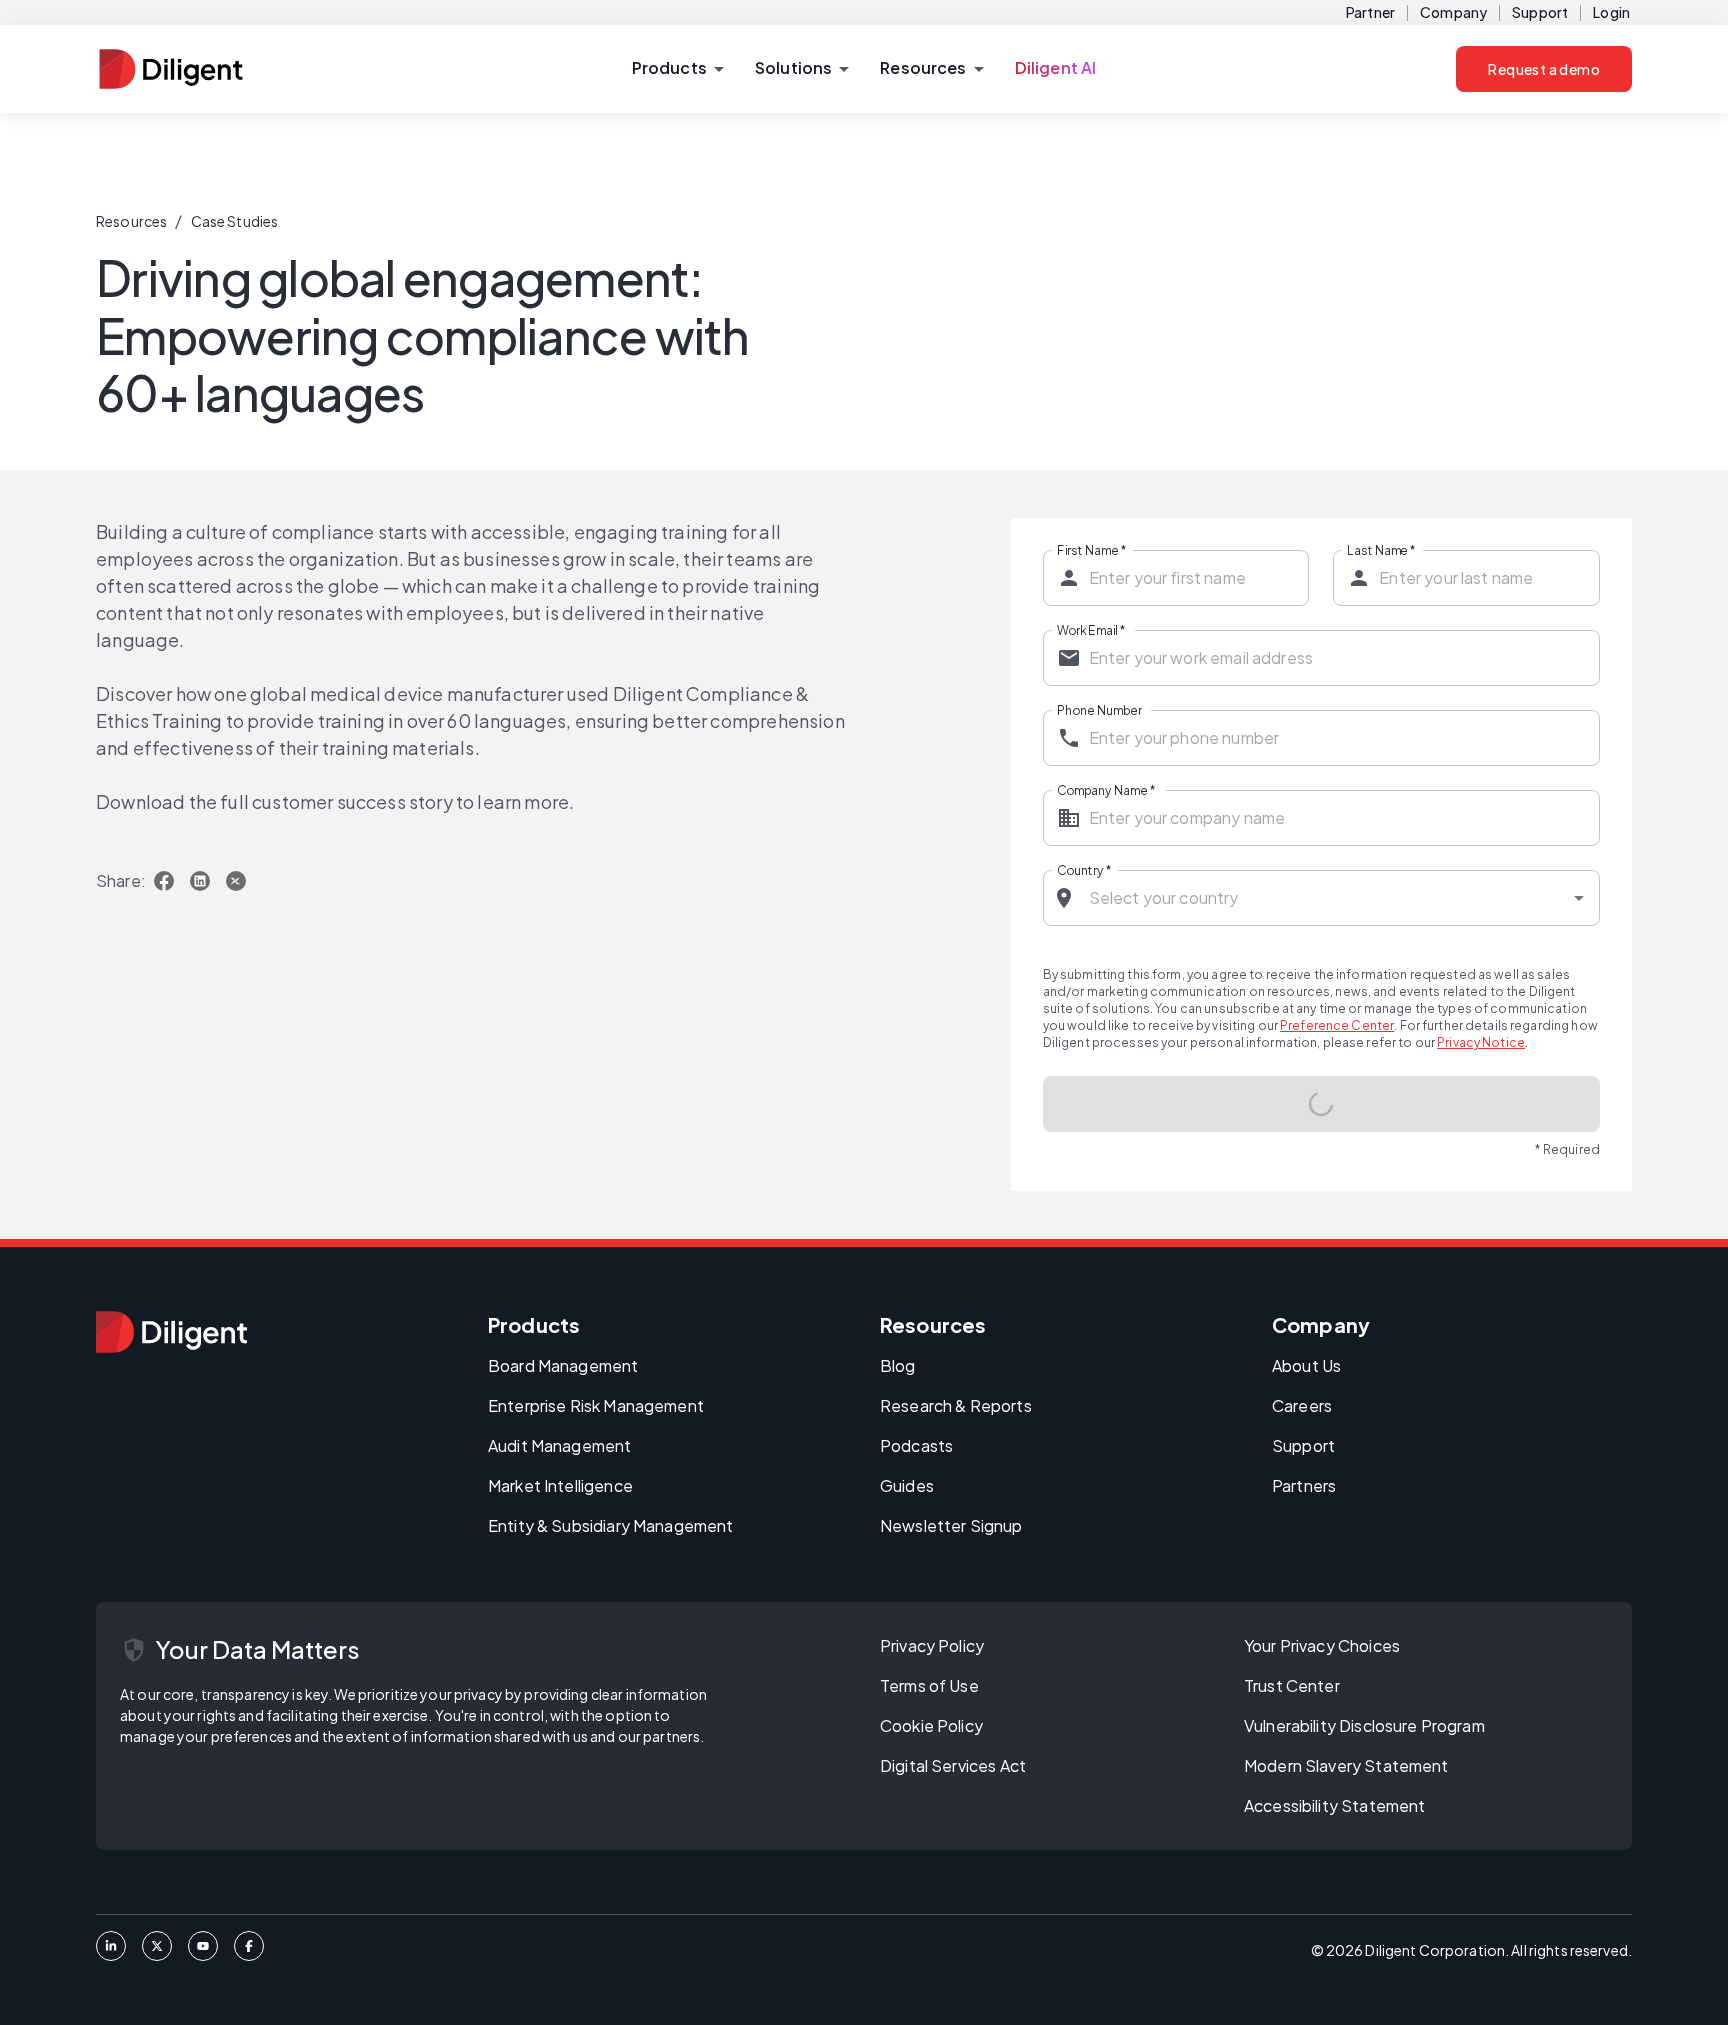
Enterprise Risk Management (596, 1408)
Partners (1304, 1488)
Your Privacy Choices (1322, 1648)
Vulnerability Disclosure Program (1364, 1728)
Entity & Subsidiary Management (611, 1528)
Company (1453, 12)
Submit (1322, 1104)
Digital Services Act (953, 1768)
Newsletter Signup (951, 1528)
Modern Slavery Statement (1346, 1768)
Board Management (563, 1368)
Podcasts (916, 1448)
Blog (898, 1368)
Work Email (1091, 630)
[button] (677, 69)
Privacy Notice (1481, 1042)
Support (1540, 12)
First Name (1091, 550)
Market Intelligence (560, 1488)
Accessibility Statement (1334, 1808)
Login (1611, 12)
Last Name (1381, 550)
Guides (907, 1488)
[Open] (1579, 898)
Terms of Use (929, 1688)
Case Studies (235, 221)
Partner (1370, 12)
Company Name (1106, 790)
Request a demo (1544, 69)
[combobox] (1322, 898)
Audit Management (559, 1448)
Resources (131, 221)
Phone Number (1099, 710)
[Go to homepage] (171, 1335)
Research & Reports (956, 1408)
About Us (1306, 1368)
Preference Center (1337, 1025)
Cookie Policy (931, 1728)
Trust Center (1292, 1688)
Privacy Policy (932, 1648)
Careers (1302, 1408)
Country (1084, 870)
